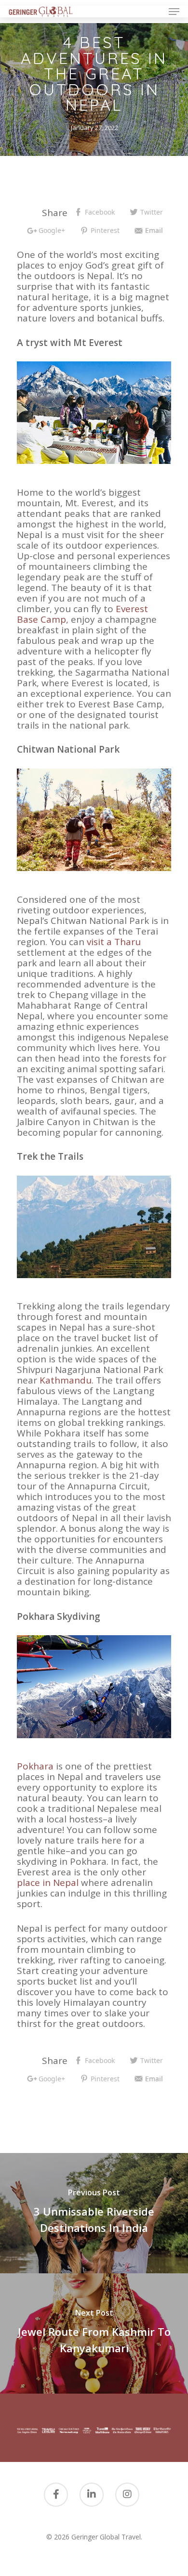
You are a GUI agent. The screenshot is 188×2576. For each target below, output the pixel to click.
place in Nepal (48, 1883)
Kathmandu (66, 1380)
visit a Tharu (114, 942)
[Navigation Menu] (174, 12)
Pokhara (35, 1766)
